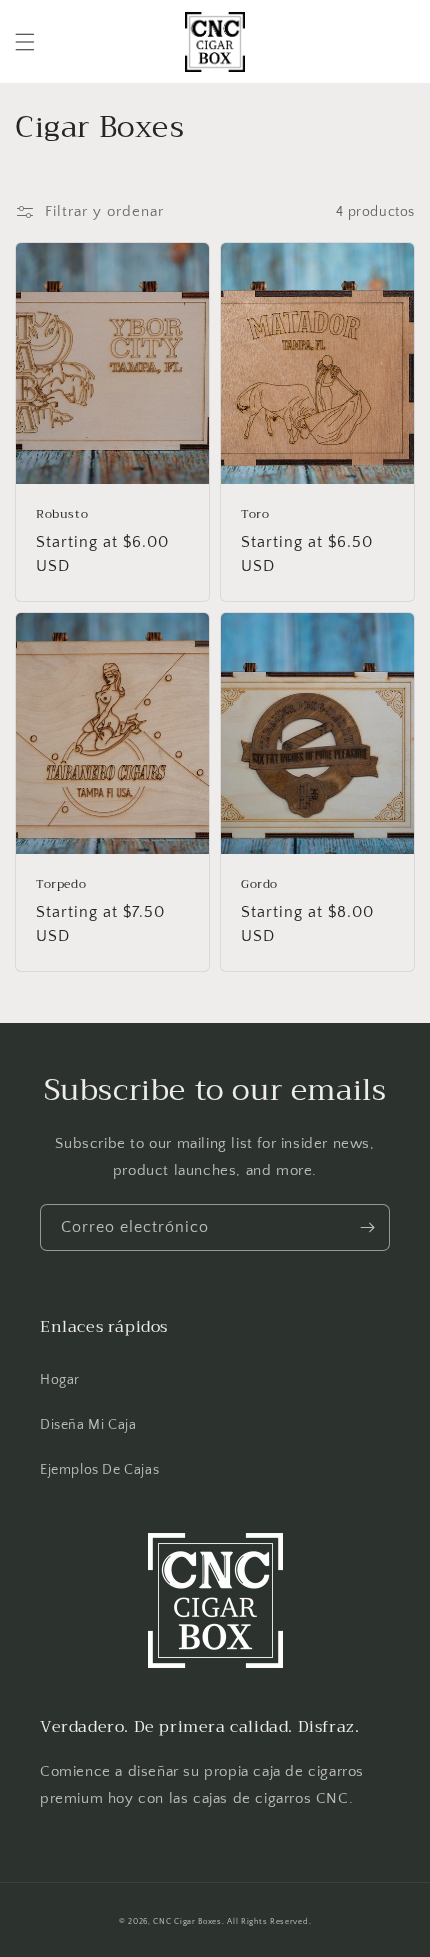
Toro (255, 515)
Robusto (62, 515)
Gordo (259, 885)
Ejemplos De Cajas (99, 1470)
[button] (25, 42)
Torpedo (61, 885)
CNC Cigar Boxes (187, 1921)
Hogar (60, 1380)
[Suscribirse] (367, 1227)
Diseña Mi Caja (88, 1425)
